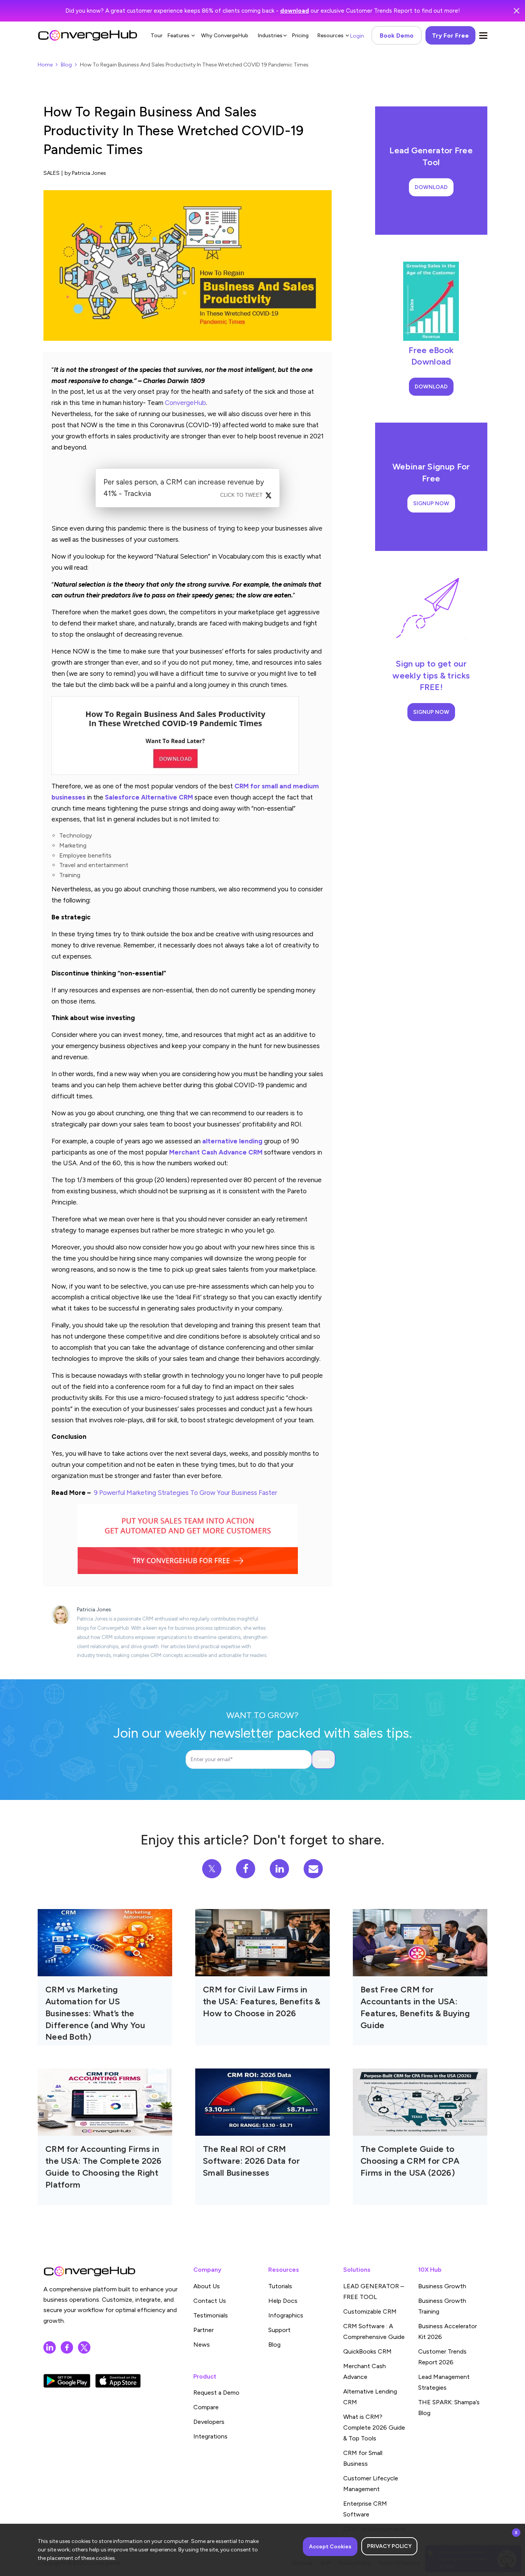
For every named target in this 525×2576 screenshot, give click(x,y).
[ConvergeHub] (88, 35)
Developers (209, 2422)
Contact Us (210, 2301)
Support (279, 2330)
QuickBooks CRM (367, 2351)
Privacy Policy (389, 2546)
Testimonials (211, 2315)
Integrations (210, 2436)
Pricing (300, 36)
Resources (330, 36)
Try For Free (450, 36)
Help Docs (283, 2301)
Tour (157, 36)
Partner (204, 2330)
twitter (84, 2347)
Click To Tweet (241, 495)
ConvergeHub (185, 403)
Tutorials (280, 2286)
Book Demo (397, 36)
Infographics (286, 2315)
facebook (67, 2347)
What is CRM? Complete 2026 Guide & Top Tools (374, 2428)
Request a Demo (216, 2393)
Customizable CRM (370, 2311)
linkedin (50, 2347)
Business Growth (442, 2286)
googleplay (67, 2381)
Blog (66, 65)
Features (178, 36)
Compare (206, 2407)
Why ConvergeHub (225, 36)
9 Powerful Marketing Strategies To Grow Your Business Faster (185, 1493)
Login (357, 36)
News (202, 2345)
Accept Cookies (330, 2547)
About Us (207, 2286)
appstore (118, 2381)
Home (45, 65)
